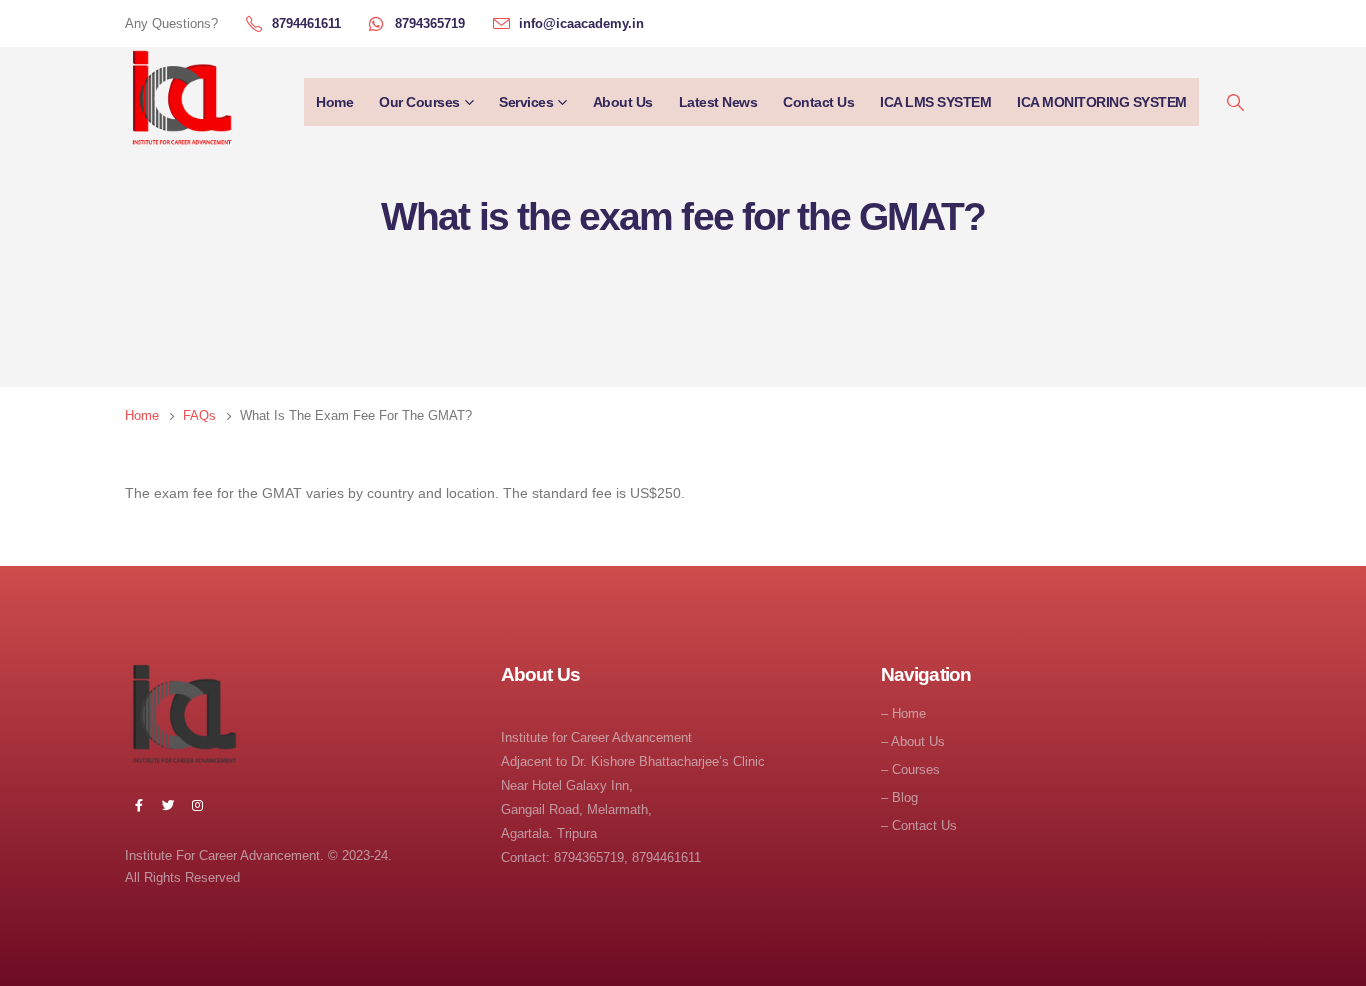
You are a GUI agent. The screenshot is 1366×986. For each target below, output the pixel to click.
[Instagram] (197, 805)
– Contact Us (919, 826)
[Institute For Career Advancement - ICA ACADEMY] (180, 102)
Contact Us (818, 102)
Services (526, 102)
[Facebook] (139, 805)
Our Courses (419, 102)
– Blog (899, 798)
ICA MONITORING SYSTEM (1102, 102)
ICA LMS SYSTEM (935, 102)
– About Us (913, 742)
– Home (903, 714)
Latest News (718, 102)
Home (334, 102)
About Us (623, 102)
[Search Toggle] (1235, 103)
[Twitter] (168, 805)
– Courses (910, 770)
